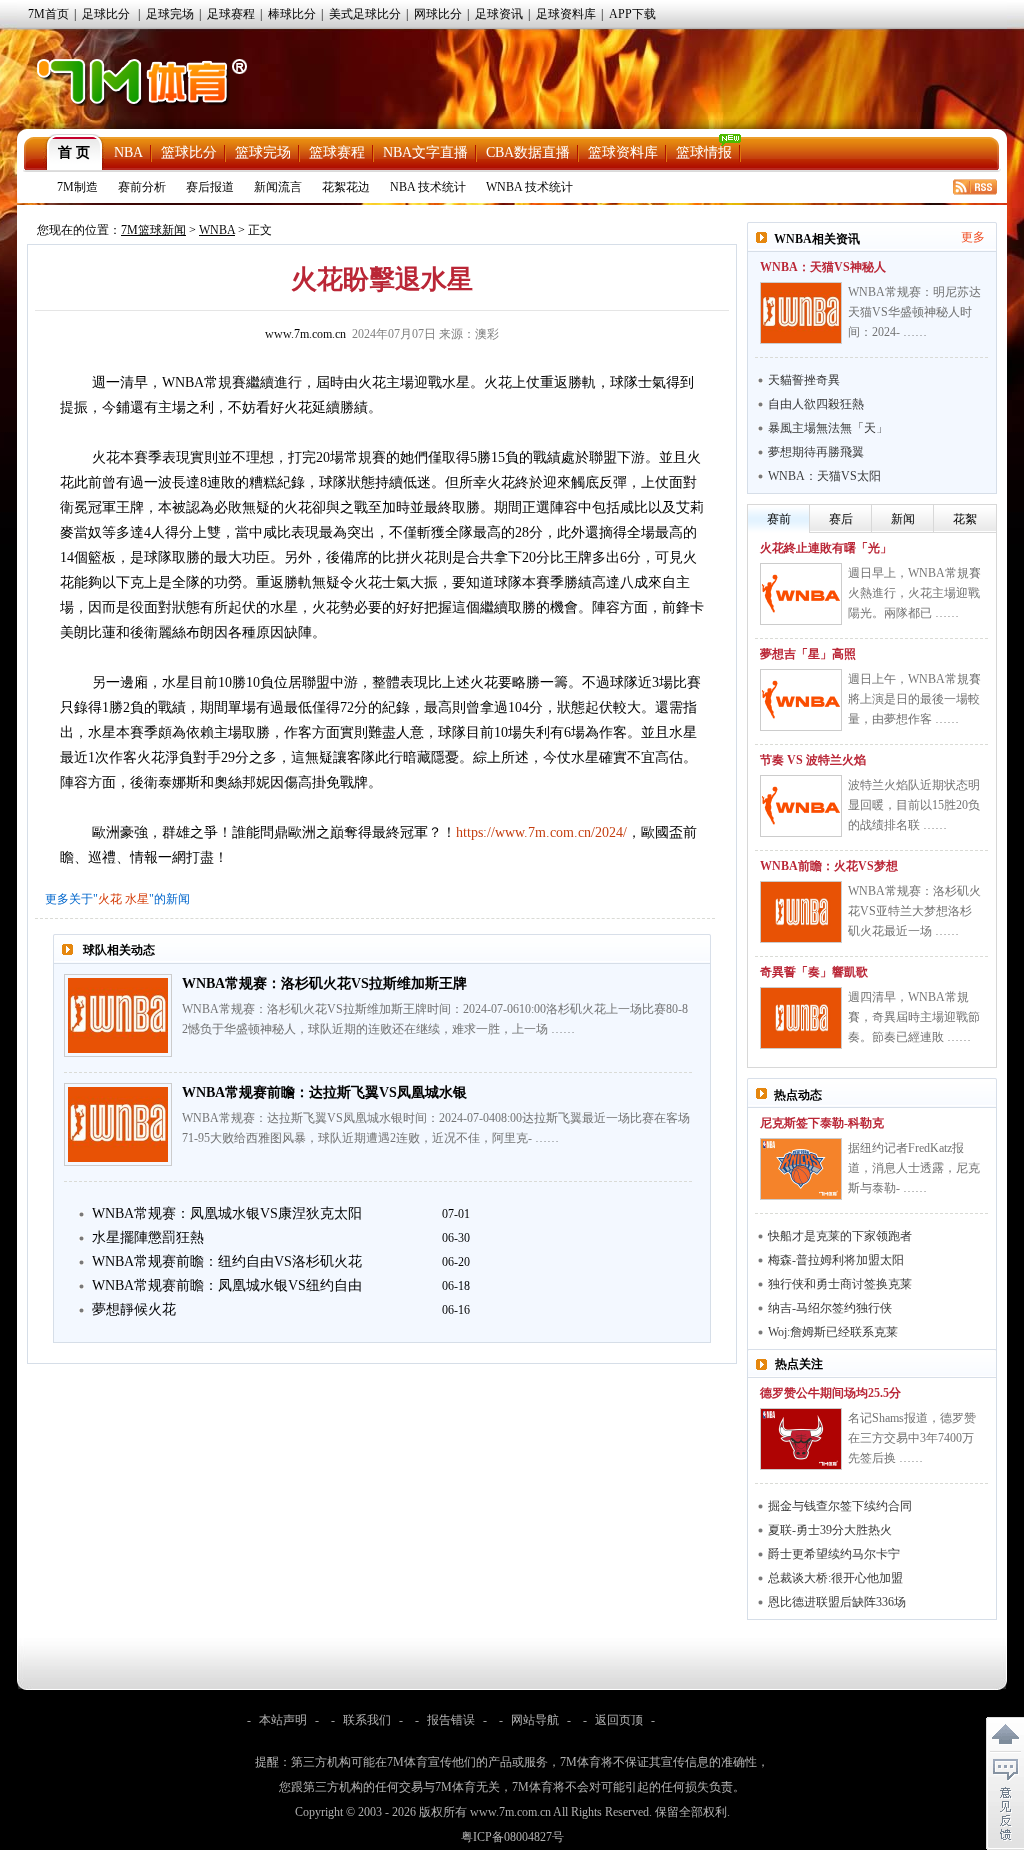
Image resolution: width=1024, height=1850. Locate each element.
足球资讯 (499, 14)
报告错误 (451, 1720)
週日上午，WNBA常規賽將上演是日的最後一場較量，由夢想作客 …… (914, 699)
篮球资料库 (623, 152)
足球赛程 (231, 14)
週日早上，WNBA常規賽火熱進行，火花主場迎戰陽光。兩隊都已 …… (914, 593)
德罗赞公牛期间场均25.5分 (830, 1393)
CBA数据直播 (528, 152)
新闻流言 (278, 187)
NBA (128, 152)
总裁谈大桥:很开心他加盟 (835, 1578)
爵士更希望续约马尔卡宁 (834, 1554)
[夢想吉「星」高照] (801, 700)
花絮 (965, 519)
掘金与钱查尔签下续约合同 (840, 1506)
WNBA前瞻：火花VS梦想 (829, 866)
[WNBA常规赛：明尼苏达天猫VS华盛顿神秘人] (801, 313)
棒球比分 (292, 14)
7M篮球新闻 (153, 230)
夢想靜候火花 (134, 1309)
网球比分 (438, 14)
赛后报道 (210, 187)
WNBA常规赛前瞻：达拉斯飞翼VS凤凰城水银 (324, 1092)
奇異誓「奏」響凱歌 (814, 972)
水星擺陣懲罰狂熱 (148, 1237)
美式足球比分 (365, 14)
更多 (973, 237)
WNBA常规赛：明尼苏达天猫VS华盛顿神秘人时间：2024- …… (914, 312)
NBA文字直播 (425, 152)
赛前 (779, 519)
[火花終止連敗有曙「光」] (801, 594)
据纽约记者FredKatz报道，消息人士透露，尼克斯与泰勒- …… (914, 1168)
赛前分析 (142, 187)
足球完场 (170, 14)
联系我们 (367, 1720)
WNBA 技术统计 (529, 187)
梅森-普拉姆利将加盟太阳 (836, 1260)
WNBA (217, 230)
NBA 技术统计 (428, 187)
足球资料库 (566, 14)
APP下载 (632, 14)
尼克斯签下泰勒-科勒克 (822, 1123)
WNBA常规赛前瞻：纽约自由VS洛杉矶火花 (227, 1261)
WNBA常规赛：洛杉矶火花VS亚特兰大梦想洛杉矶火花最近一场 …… (914, 911)
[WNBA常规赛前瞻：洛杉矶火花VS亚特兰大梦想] (801, 912)
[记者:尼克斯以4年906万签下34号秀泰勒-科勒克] (801, 1169)
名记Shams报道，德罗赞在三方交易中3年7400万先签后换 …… (912, 1438)
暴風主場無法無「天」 (828, 428)
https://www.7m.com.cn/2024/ (541, 832)
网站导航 (535, 1720)
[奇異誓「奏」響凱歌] (801, 1018)
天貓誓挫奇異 (804, 380)
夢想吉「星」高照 (808, 654)
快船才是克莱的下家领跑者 (840, 1236)
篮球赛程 (337, 152)
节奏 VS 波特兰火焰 (813, 760)
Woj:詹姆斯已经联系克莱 (833, 1332)
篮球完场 (263, 152)
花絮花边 (346, 187)
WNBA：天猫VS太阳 (824, 476)
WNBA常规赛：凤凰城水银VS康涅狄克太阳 (227, 1213)
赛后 (841, 519)
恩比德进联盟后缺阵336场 (837, 1602)
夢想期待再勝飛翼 (816, 452)
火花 (110, 899)
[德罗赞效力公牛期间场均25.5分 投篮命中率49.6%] (801, 1439)
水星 (137, 899)
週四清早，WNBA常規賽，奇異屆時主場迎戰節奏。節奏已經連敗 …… (914, 1017)
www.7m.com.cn (305, 334)
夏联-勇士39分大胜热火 (830, 1530)
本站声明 (283, 1720)
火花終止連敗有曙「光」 (826, 548)
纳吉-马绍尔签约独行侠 (830, 1308)
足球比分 (106, 14)
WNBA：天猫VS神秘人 (823, 267)
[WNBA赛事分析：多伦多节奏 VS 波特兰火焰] (801, 806)
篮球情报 (704, 152)
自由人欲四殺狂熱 (816, 404)
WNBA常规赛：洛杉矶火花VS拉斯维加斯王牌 (324, 983)
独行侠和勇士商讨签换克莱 (840, 1284)
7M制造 (77, 187)
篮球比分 (189, 152)
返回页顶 (619, 1720)
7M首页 (48, 14)
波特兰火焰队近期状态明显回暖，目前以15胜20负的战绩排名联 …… (914, 805)
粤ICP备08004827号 (512, 1837)
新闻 (903, 519)
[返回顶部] (1005, 1735)
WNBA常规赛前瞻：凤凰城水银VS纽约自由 (227, 1285)
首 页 (74, 152)
